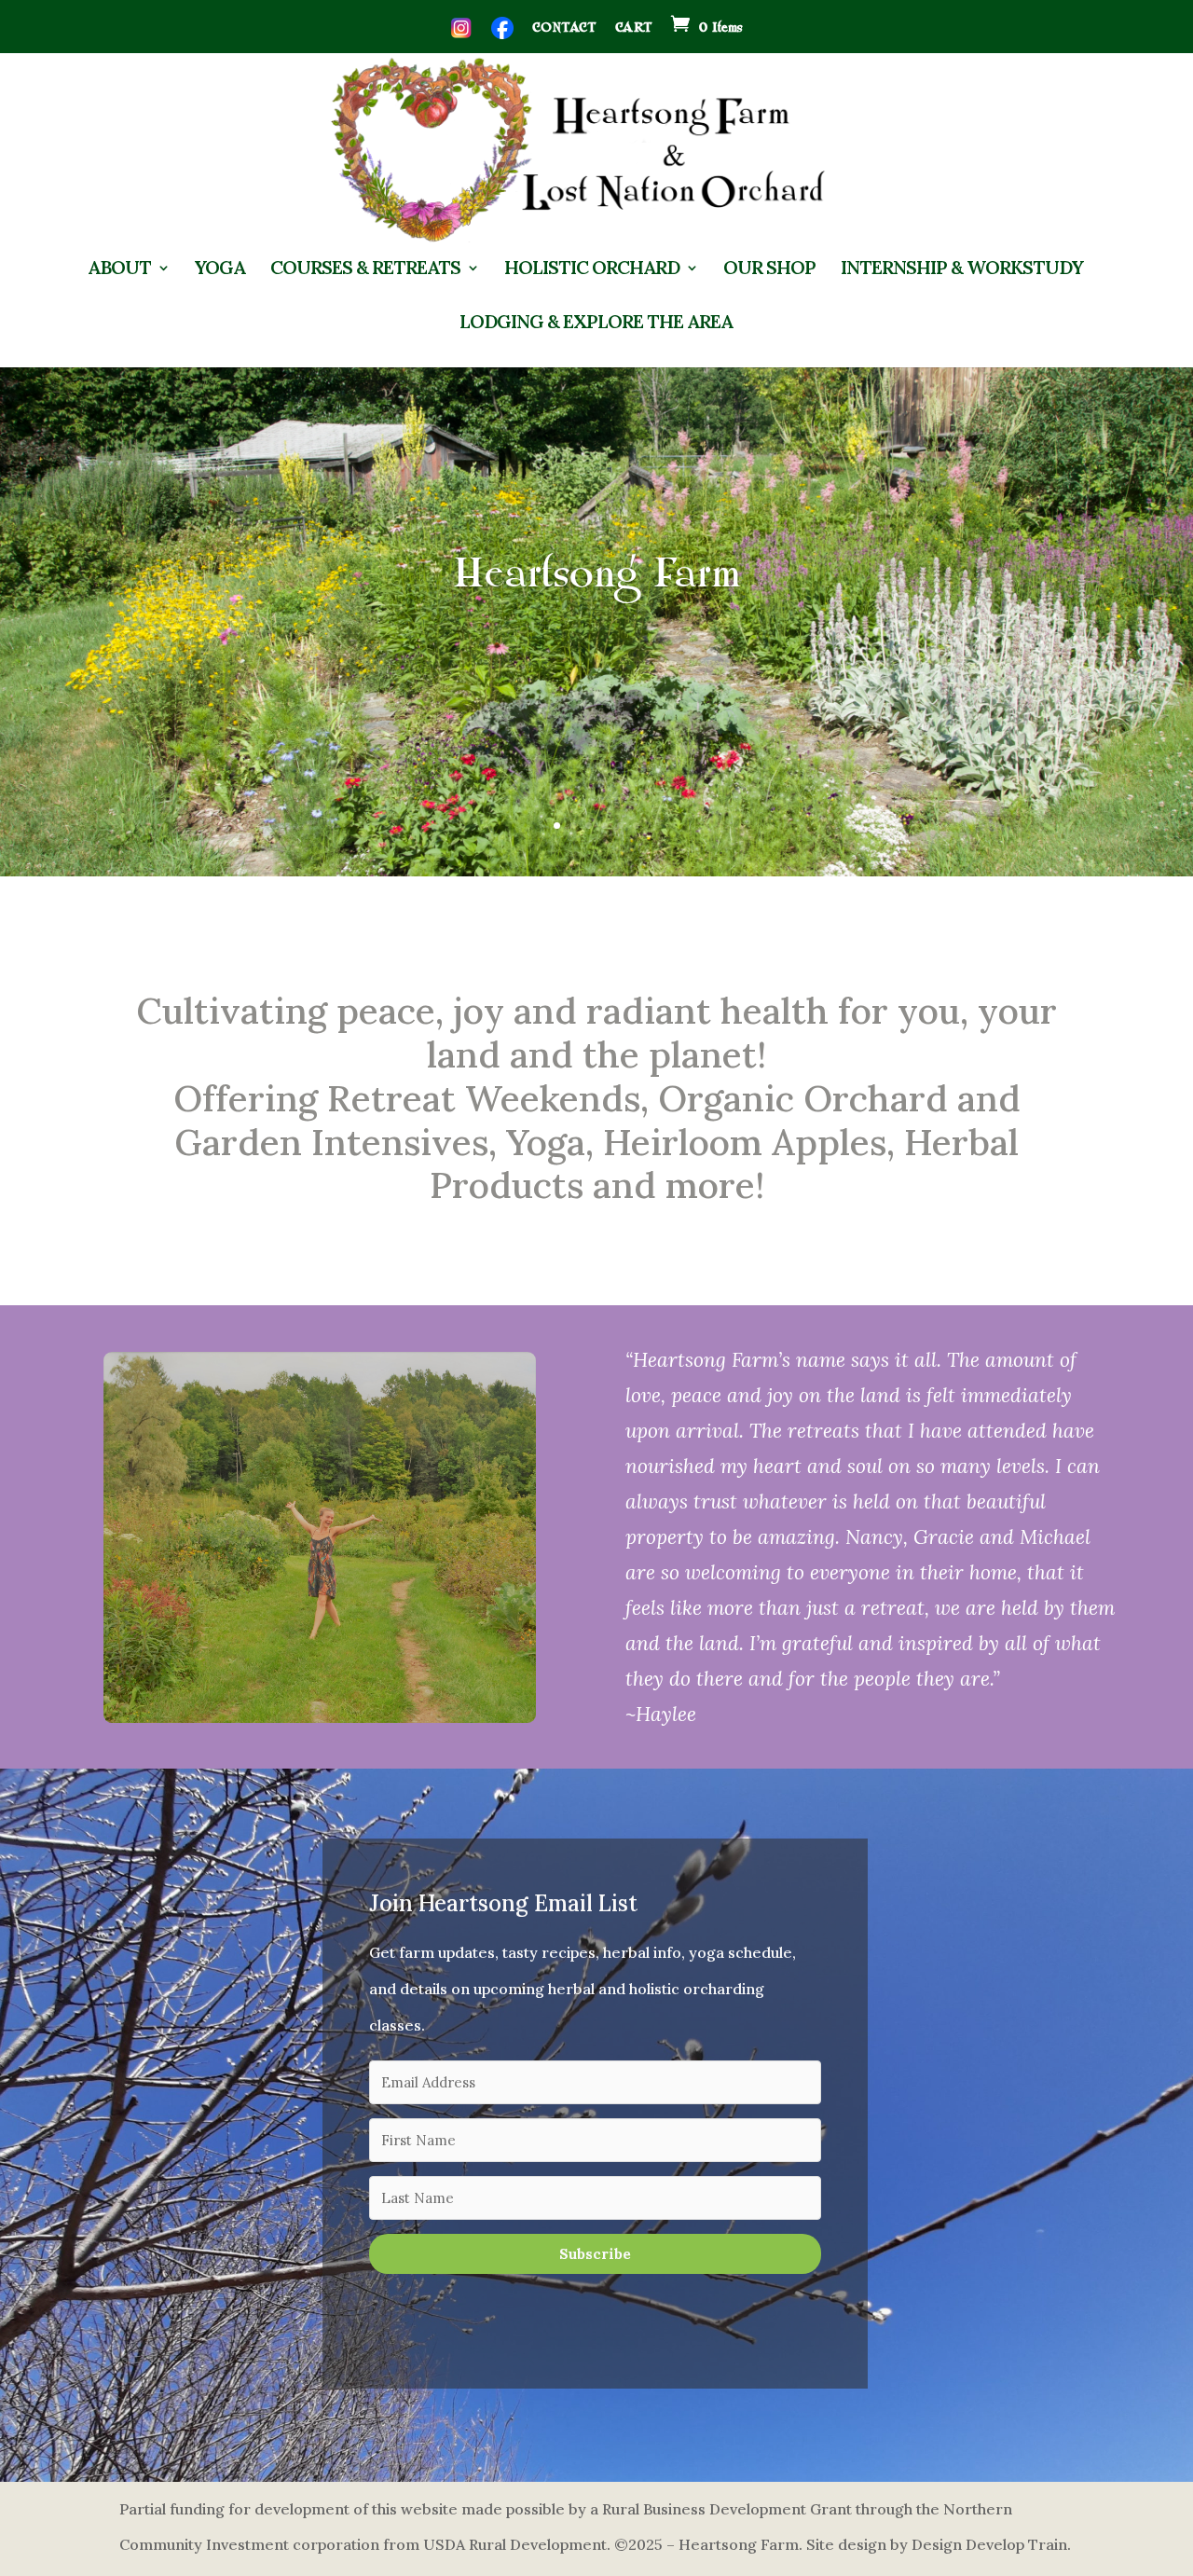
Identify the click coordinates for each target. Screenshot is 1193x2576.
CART (634, 28)
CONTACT (564, 28)
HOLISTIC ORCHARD (592, 269)
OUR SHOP (769, 269)
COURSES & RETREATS (365, 269)
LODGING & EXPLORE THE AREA (596, 323)
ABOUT (119, 269)
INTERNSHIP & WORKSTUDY (962, 269)
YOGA (220, 269)
